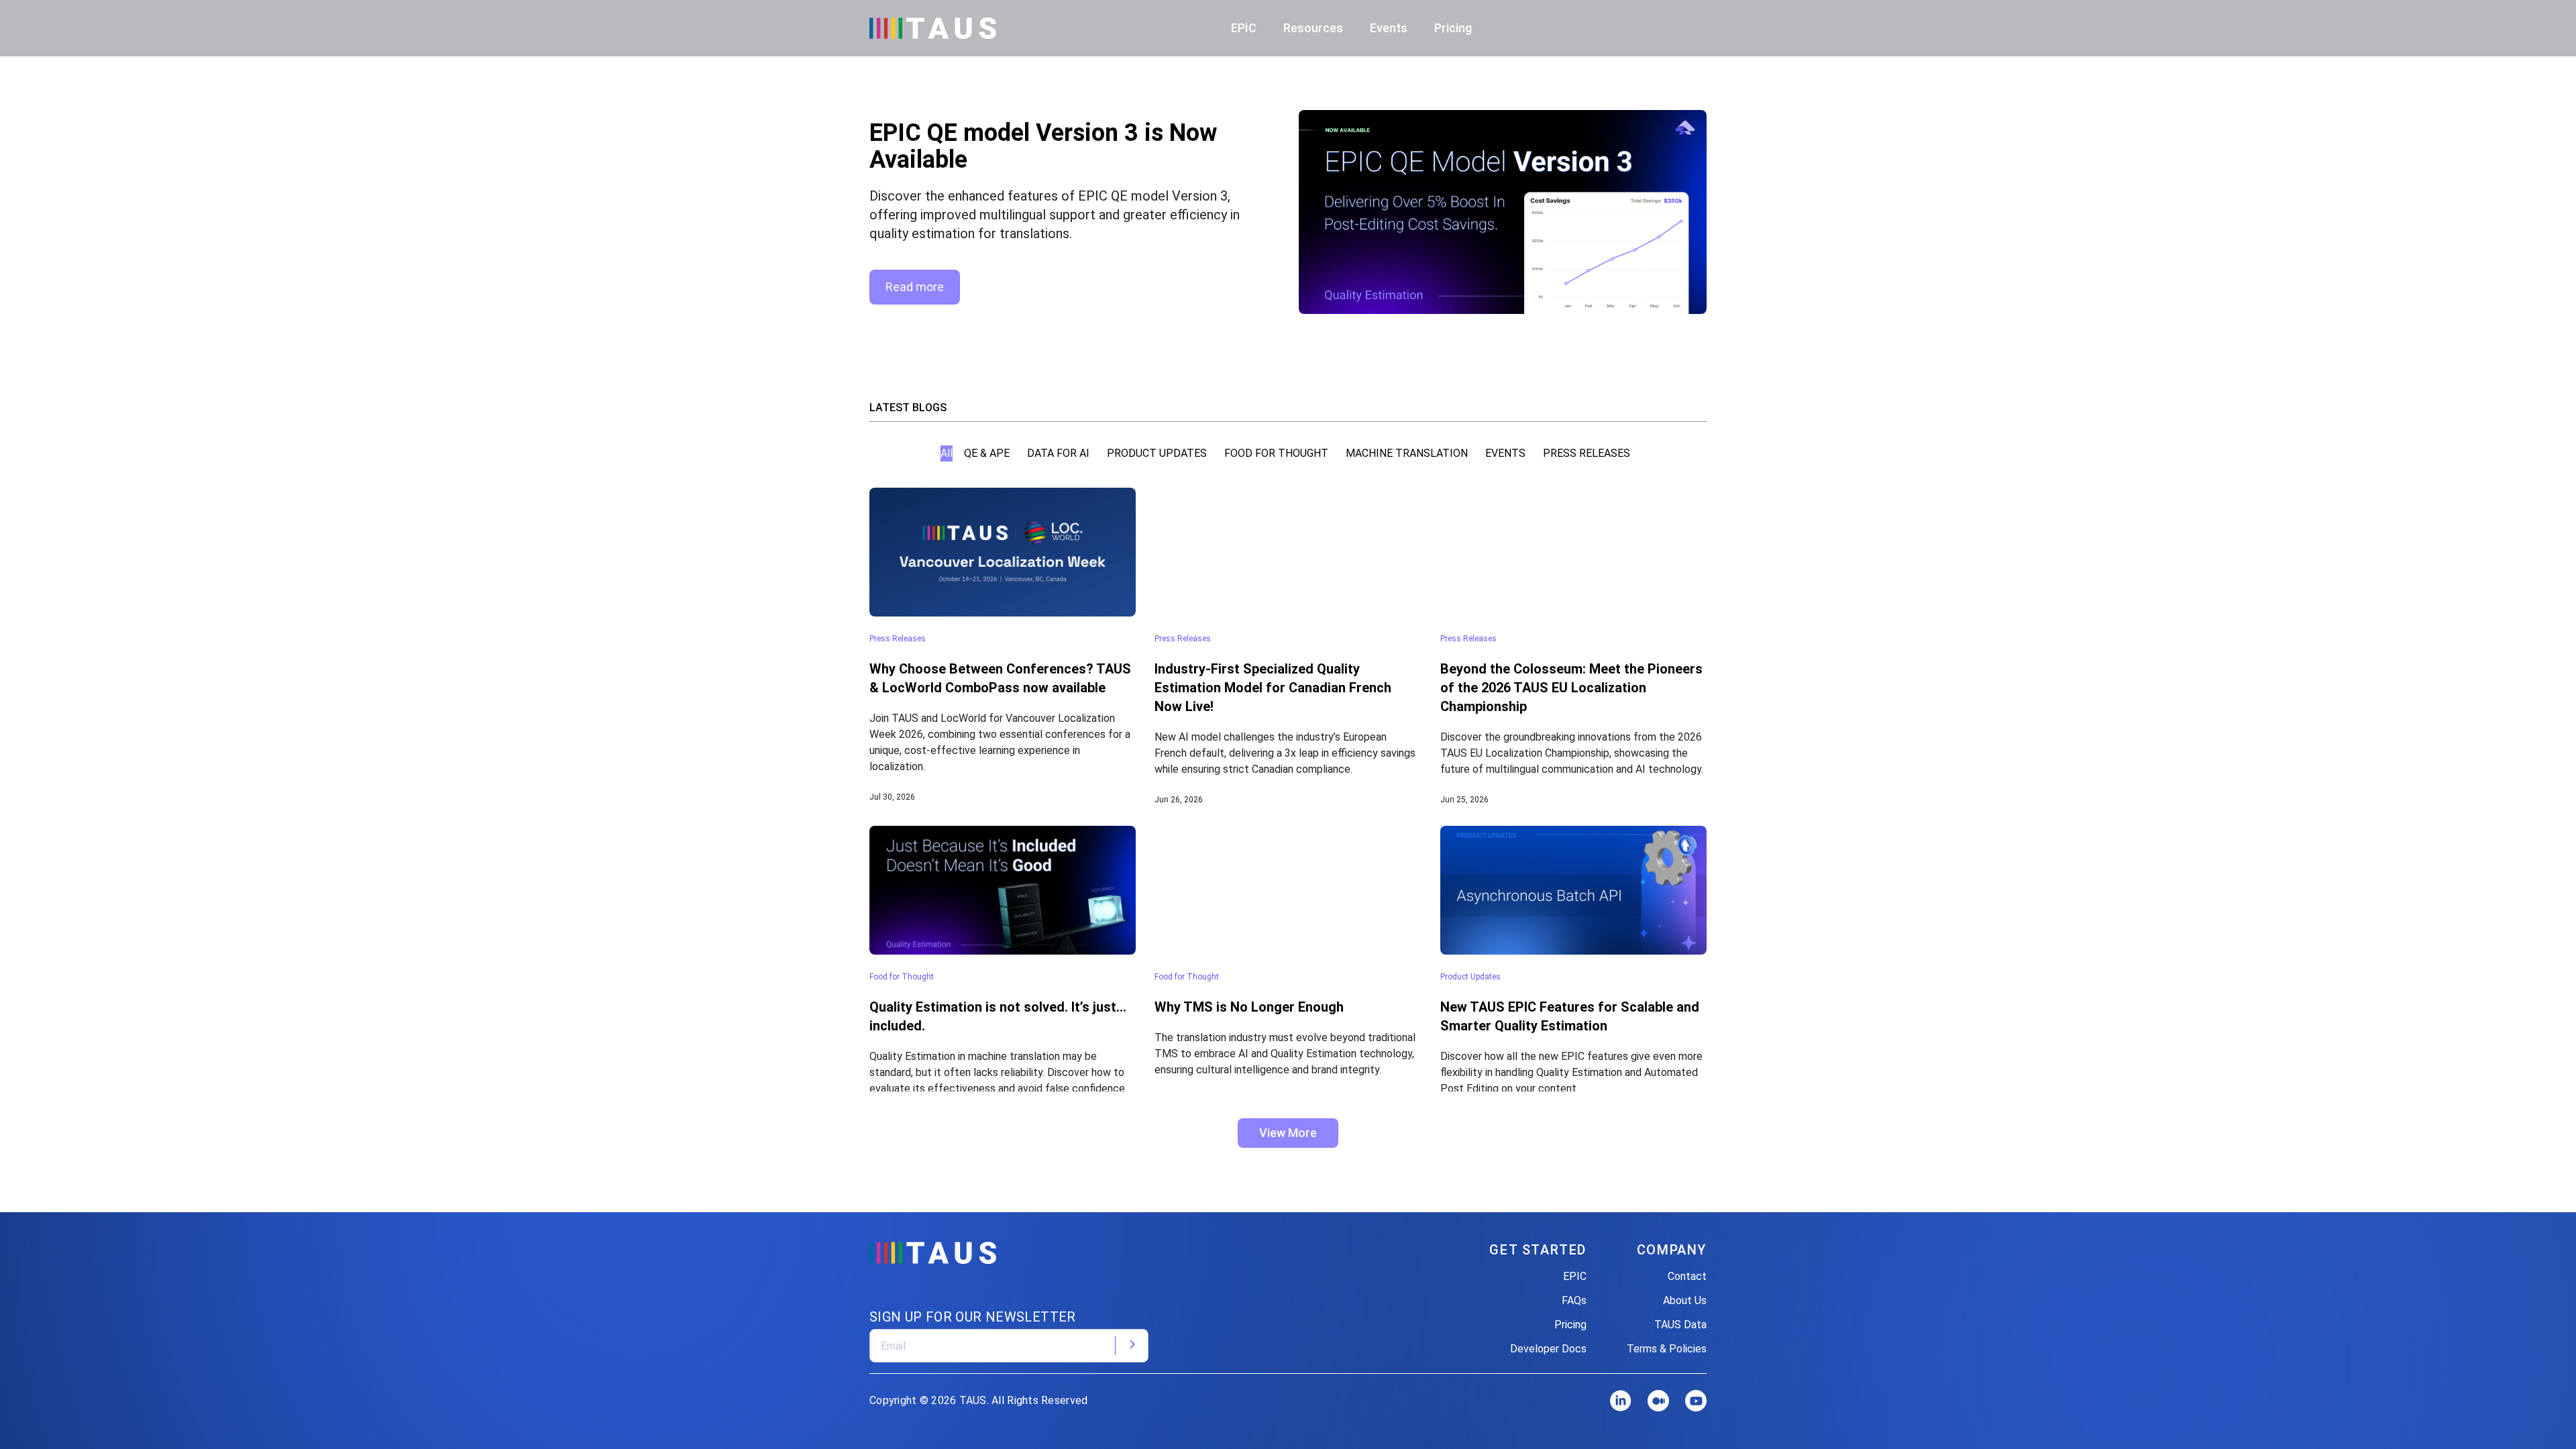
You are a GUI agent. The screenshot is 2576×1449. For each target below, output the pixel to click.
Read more (915, 287)
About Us (1685, 1300)
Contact (1687, 1276)
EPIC (1575, 1276)
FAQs (1574, 1300)
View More (1288, 1133)
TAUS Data (1680, 1325)
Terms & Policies (1667, 1349)
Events (1389, 28)
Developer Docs (1548, 1349)
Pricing (1453, 28)
